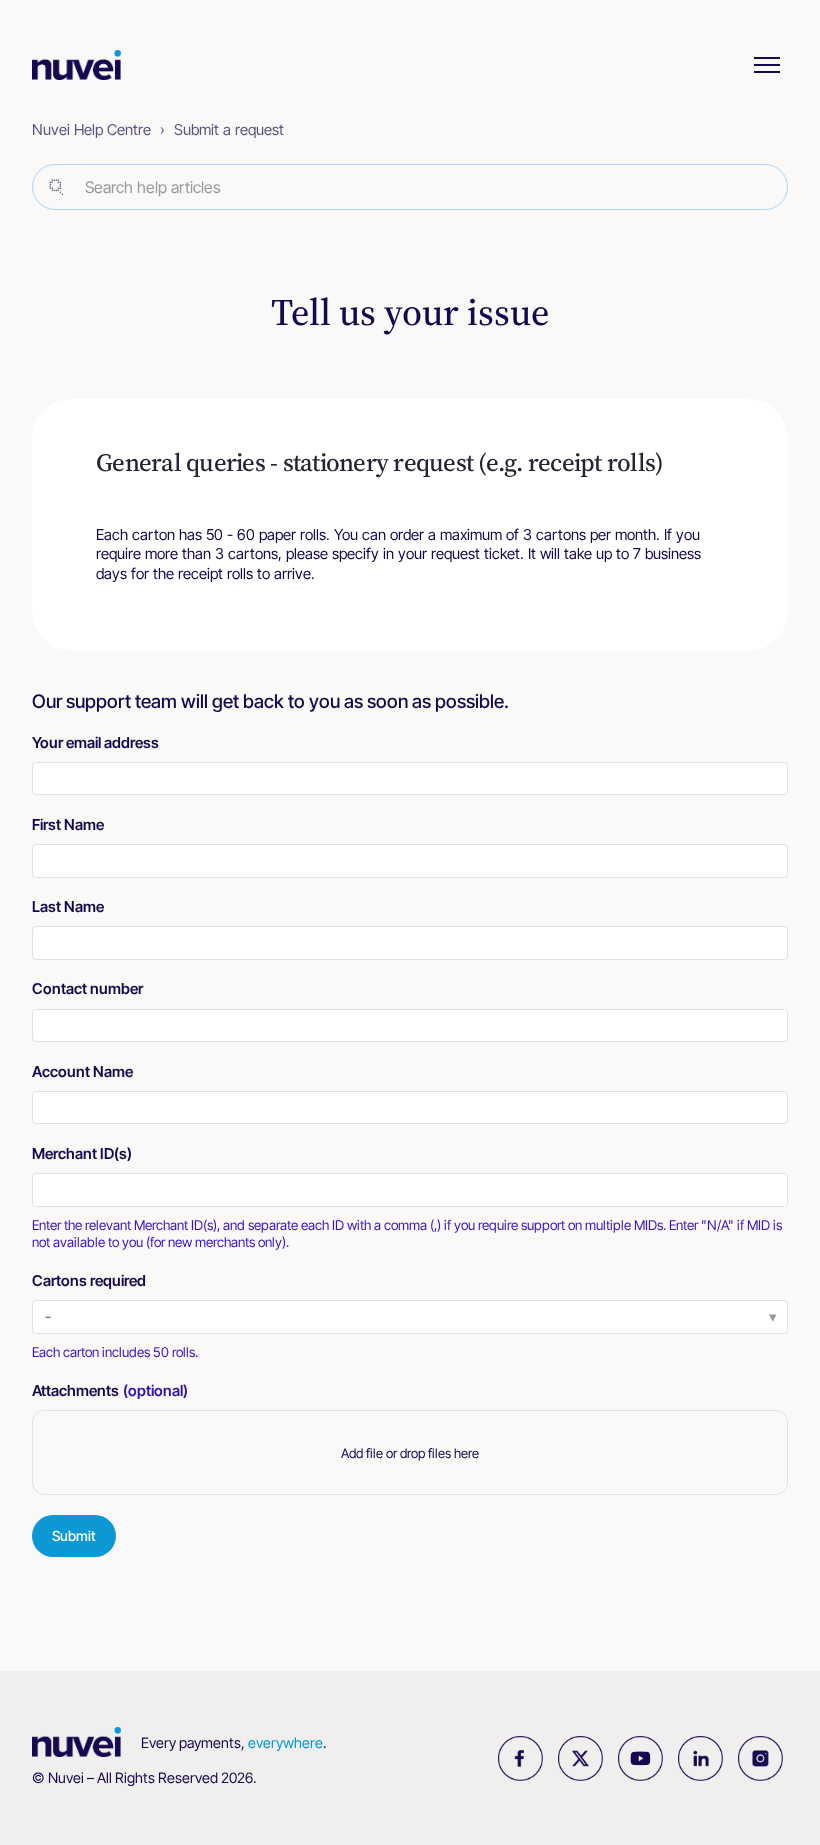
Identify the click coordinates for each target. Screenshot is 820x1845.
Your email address (95, 742)
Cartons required (89, 1280)
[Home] (86, 65)
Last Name (68, 906)
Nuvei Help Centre (91, 129)
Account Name (82, 1071)
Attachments (110, 1390)
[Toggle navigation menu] (767, 65)
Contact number (87, 988)
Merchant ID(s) (82, 1153)
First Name (68, 824)
